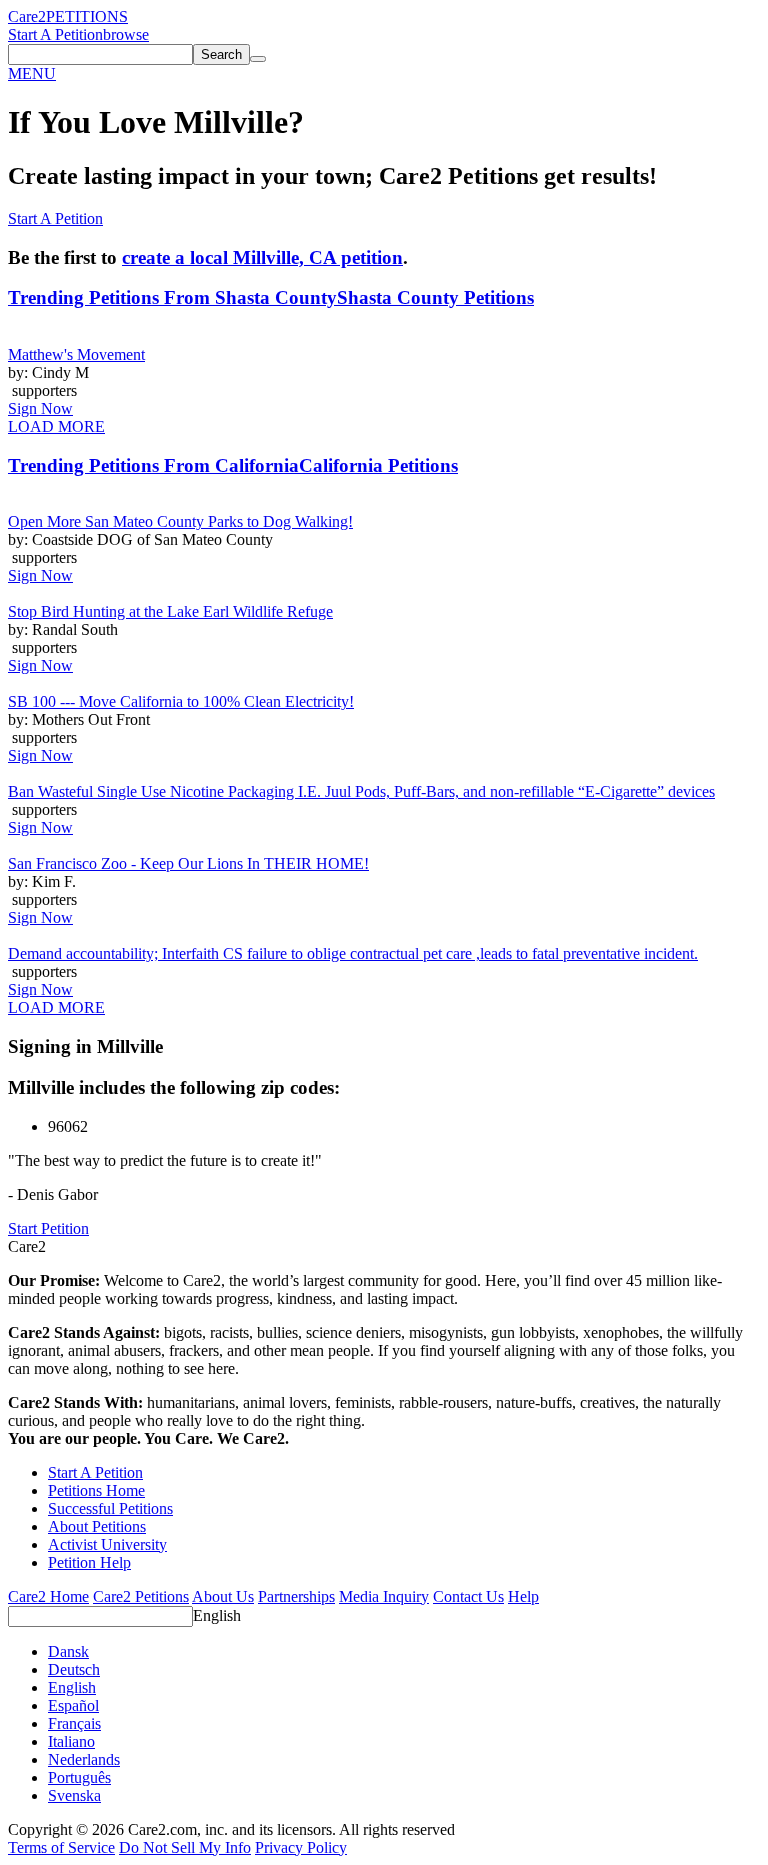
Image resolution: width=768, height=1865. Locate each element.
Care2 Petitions (141, 1596)
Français (74, 1723)
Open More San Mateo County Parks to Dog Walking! (180, 521)
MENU (32, 73)
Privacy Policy (301, 1847)
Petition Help (89, 1562)
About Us (223, 1596)
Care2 (27, 16)
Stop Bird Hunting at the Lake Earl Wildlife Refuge (170, 611)
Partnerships (296, 1596)
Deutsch (74, 1669)
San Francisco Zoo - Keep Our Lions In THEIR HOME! (188, 863)
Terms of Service (61, 1847)
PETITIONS (87, 16)
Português (79, 1777)
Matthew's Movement (76, 354)
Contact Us (468, 1596)
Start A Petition (55, 34)
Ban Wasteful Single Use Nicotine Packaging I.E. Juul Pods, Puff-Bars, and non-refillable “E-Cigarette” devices (361, 791)
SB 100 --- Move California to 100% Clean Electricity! (181, 701)
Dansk (68, 1651)
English (217, 1615)
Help (523, 1596)
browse (126, 34)
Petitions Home (96, 1490)
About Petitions (97, 1526)
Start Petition (48, 1228)
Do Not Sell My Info (185, 1847)
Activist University (107, 1544)
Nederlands (84, 1759)
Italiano (71, 1741)
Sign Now (40, 408)
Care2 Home (48, 1596)
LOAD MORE (56, 426)
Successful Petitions (110, 1508)
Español (73, 1705)
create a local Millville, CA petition (262, 257)
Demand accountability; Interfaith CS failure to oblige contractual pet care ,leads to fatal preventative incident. (353, 953)
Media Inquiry (384, 1596)
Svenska (74, 1795)
